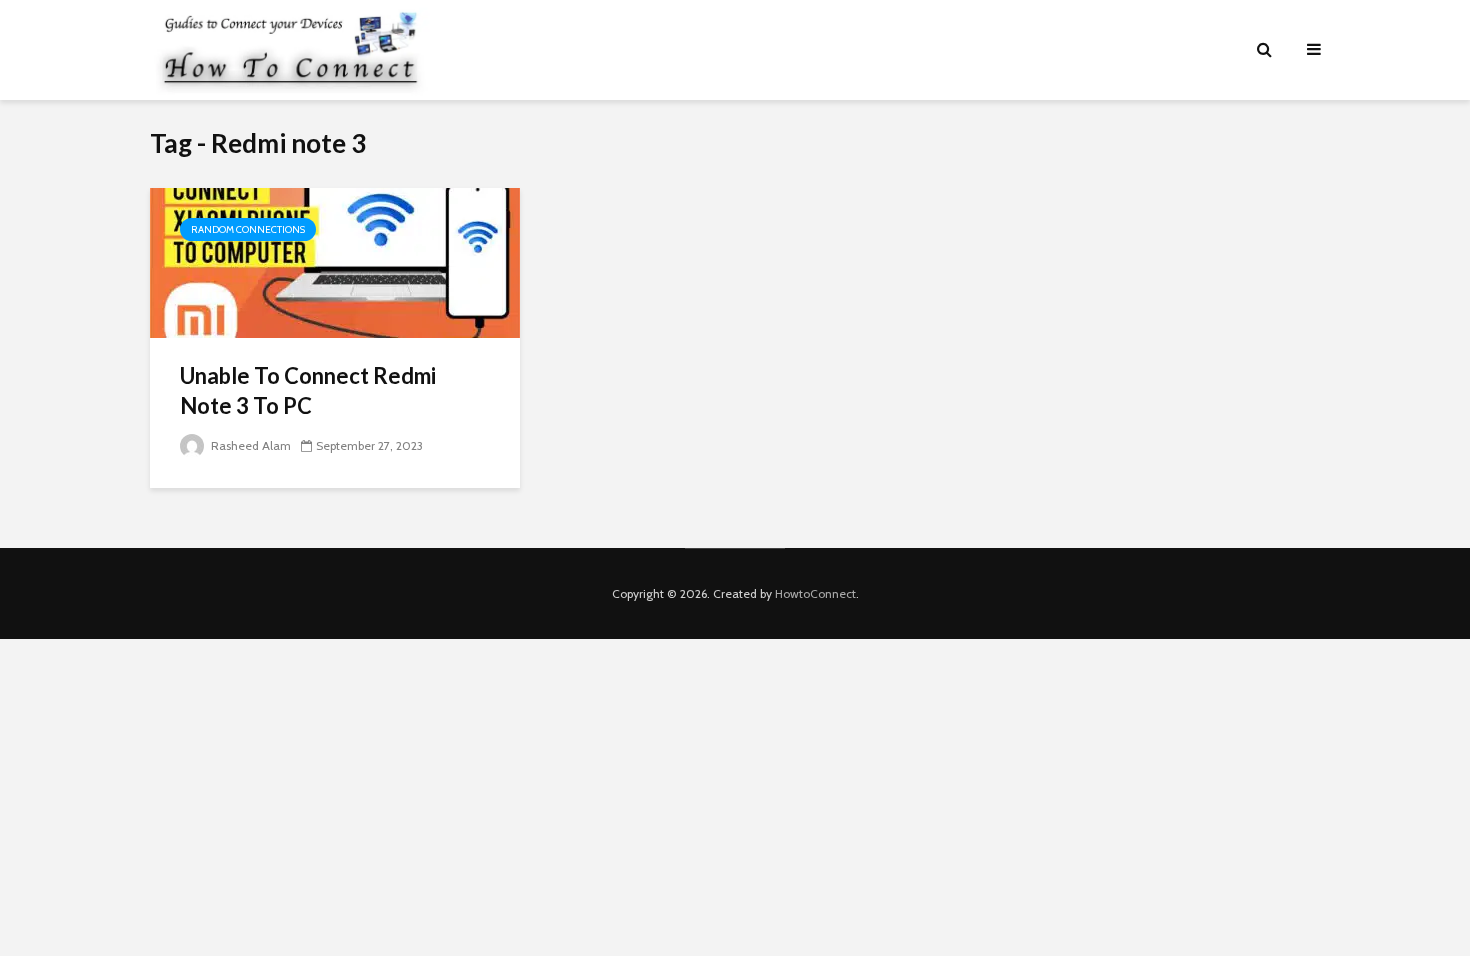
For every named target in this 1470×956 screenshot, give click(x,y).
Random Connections (248, 229)
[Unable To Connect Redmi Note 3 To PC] (335, 261)
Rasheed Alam (249, 445)
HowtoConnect (815, 593)
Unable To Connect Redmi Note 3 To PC (308, 390)
